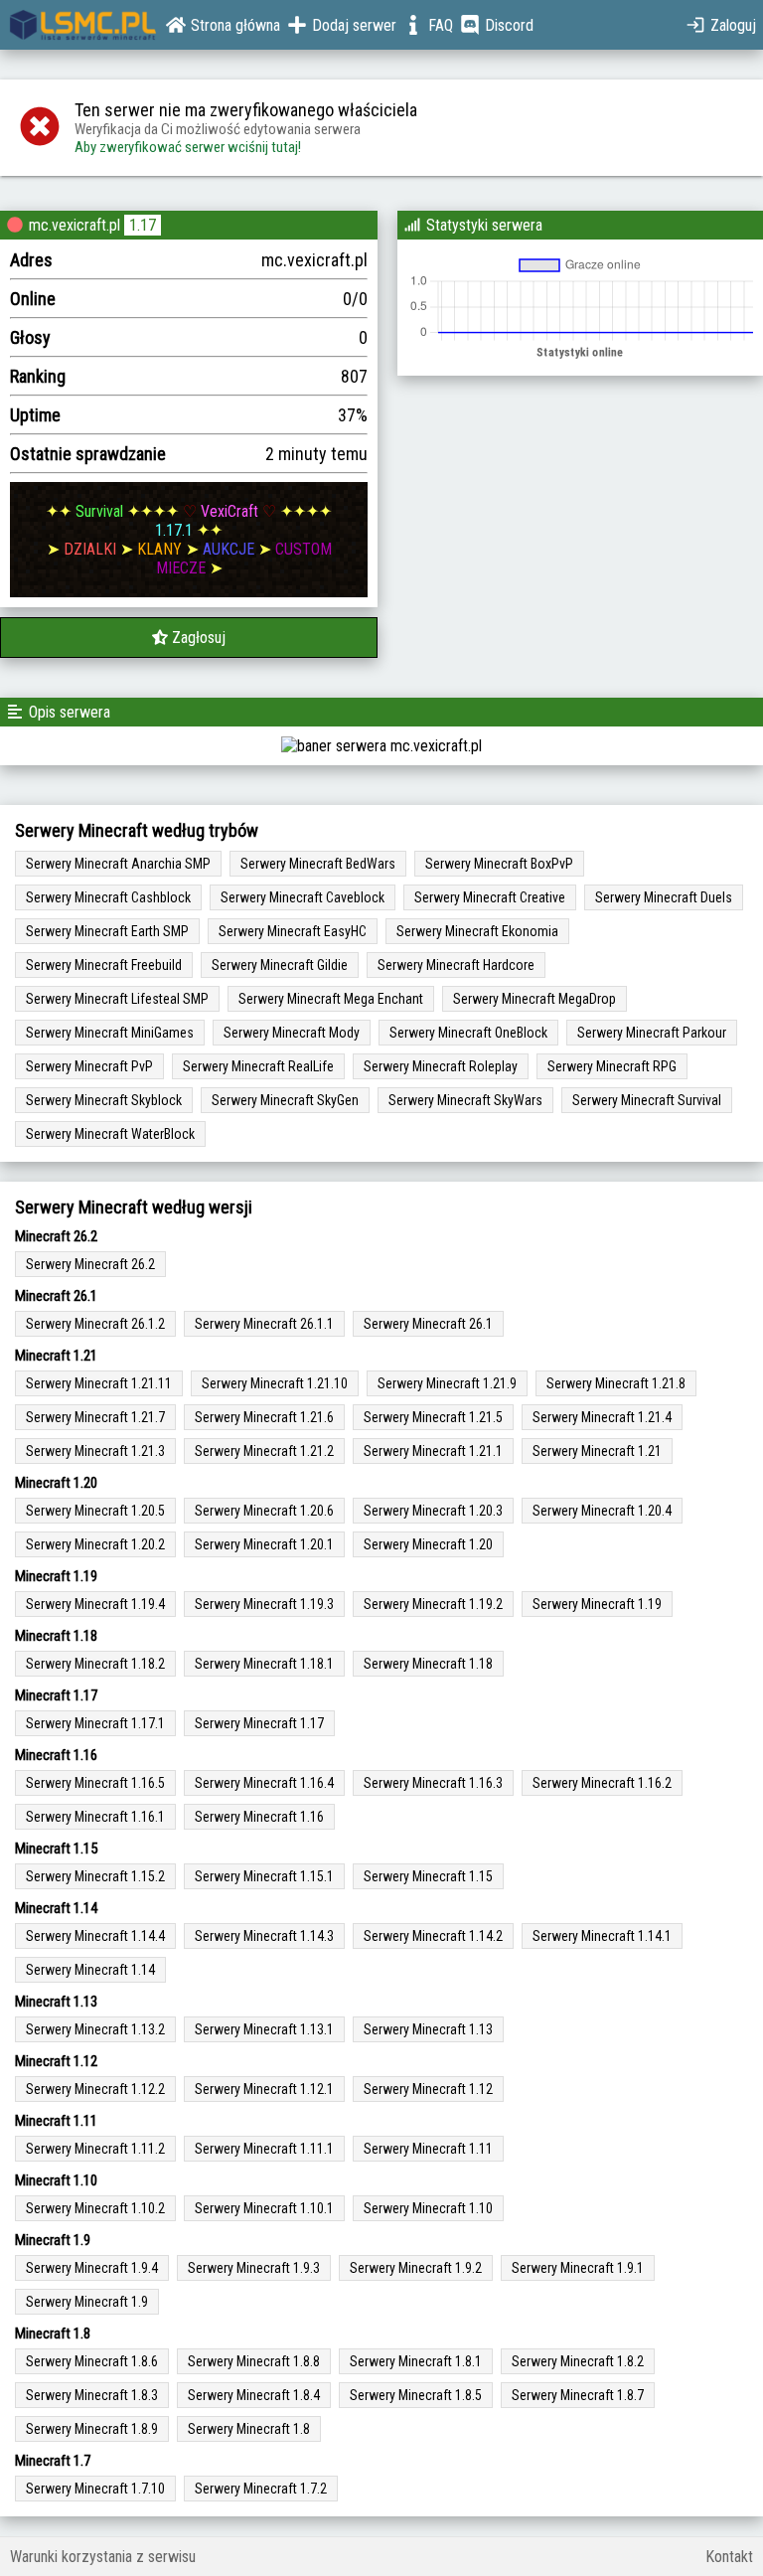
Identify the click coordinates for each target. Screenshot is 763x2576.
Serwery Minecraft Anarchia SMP (118, 864)
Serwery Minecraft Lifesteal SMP (117, 999)
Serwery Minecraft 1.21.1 (433, 1451)
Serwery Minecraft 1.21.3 (95, 1451)
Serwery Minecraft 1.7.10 (95, 2489)
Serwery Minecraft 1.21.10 (275, 1383)
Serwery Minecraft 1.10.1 (264, 2208)
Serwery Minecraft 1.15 (428, 1876)
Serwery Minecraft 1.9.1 (578, 2268)
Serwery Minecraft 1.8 (249, 2429)
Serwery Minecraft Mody (292, 1033)
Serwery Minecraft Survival (647, 1100)
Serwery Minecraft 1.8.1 (416, 2361)
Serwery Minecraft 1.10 (428, 2208)
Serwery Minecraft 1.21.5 (433, 1417)
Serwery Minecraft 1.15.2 (95, 1876)
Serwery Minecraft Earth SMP (107, 931)
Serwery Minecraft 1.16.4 (264, 1783)
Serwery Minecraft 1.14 (90, 1970)
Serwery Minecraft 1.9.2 (416, 2268)
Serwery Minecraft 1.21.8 (616, 1383)
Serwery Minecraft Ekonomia (477, 931)
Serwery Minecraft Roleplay (441, 1066)
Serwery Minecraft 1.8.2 (578, 2361)
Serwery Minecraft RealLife (258, 1066)
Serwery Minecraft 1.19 (597, 1604)
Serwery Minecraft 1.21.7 (95, 1417)
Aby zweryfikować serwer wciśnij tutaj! (188, 147)
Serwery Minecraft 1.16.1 (95, 1817)
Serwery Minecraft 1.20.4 (602, 1511)
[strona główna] (83, 25)
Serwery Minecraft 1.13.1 (264, 2029)
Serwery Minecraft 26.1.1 (264, 1324)
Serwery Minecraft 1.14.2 (433, 1936)
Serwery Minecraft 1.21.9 (447, 1383)
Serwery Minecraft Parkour (652, 1033)
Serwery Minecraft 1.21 (597, 1451)
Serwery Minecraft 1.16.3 (433, 1783)
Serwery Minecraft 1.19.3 (264, 1604)
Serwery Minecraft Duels (664, 897)
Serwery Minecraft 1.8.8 (254, 2361)
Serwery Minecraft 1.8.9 (92, 2429)
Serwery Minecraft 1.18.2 (95, 1664)
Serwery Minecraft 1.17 (259, 1723)
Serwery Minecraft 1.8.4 (254, 2395)
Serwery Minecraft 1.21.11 (99, 1383)
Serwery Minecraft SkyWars (465, 1100)
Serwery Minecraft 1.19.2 (433, 1604)
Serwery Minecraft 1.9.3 (254, 2268)
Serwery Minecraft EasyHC (293, 931)
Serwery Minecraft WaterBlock (110, 1134)
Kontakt (729, 2557)
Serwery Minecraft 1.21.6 (264, 1417)
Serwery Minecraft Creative (490, 897)
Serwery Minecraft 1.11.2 (95, 2149)
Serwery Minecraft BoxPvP (499, 864)
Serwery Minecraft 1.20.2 (95, 1544)
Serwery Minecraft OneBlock (468, 1033)
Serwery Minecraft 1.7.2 (261, 2489)
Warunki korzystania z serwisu (103, 2557)
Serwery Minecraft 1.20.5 (95, 1511)
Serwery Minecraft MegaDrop (534, 999)
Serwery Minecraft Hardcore (456, 965)
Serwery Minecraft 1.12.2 (95, 2089)
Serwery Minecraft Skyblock (104, 1100)
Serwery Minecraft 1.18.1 (264, 1664)
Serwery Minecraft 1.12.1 (264, 2089)
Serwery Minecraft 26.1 (428, 1324)
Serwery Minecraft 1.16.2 (602, 1783)
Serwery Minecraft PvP (89, 1066)
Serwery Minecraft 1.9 (87, 2302)
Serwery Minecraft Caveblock (303, 897)
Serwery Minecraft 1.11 (428, 2149)
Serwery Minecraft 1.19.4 (95, 1604)
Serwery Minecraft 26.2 (90, 1264)
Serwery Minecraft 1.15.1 (264, 1876)
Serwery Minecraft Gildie (280, 965)
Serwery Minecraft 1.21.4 (602, 1417)
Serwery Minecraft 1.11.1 (264, 2149)
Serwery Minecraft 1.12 (428, 2089)
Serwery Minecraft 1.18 (428, 1664)
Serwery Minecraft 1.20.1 (264, 1544)
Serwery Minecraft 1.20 (428, 1544)
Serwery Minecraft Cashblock (108, 897)
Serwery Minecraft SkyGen (285, 1100)
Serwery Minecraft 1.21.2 (264, 1451)
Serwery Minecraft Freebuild (104, 965)
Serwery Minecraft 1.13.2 (95, 2029)
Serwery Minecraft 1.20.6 (264, 1511)
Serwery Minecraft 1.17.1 (95, 1723)
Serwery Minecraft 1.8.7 (578, 2395)
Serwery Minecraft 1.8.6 (92, 2361)
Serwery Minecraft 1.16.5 (95, 1783)
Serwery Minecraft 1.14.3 (264, 1936)
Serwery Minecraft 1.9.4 (92, 2268)
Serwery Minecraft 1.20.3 (433, 1511)
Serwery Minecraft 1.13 (428, 2029)
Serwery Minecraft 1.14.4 (95, 1936)
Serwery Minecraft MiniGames (110, 1033)
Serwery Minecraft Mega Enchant (331, 999)
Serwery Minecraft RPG (612, 1066)
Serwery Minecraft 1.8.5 (416, 2395)
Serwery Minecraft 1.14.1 (602, 1936)
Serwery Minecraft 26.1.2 (95, 1324)
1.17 (143, 225)
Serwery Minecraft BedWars (318, 864)
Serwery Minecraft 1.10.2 (95, 2208)
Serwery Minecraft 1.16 (259, 1817)
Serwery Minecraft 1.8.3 (92, 2395)
